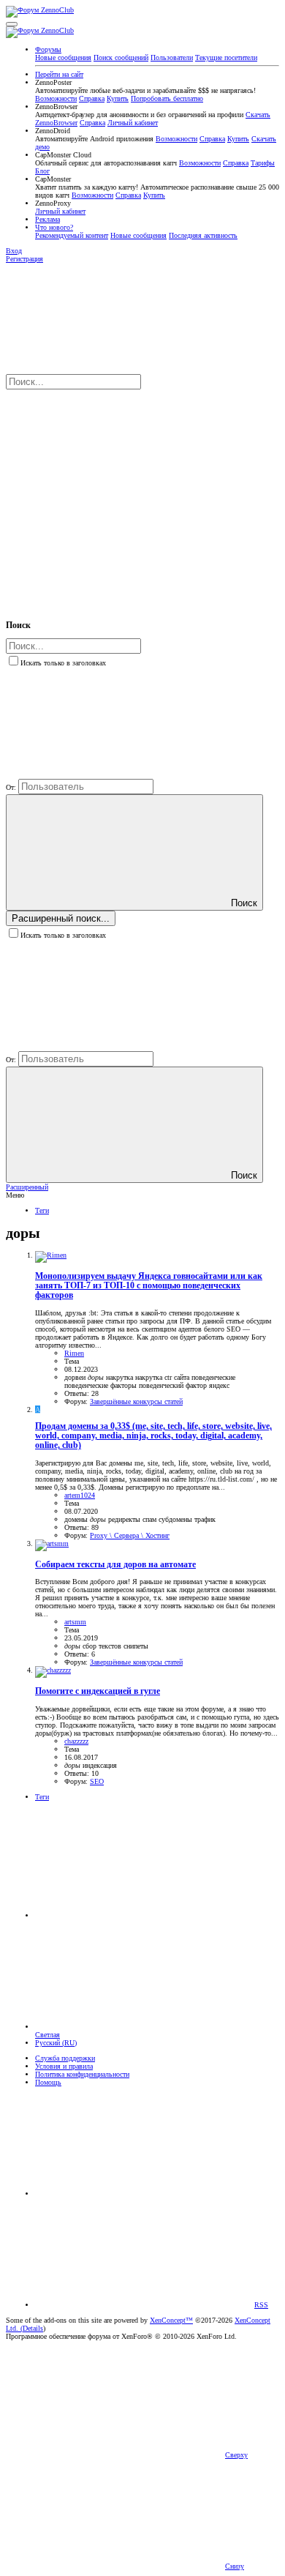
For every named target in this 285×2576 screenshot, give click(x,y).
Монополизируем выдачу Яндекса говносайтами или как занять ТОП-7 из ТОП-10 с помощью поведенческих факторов (149, 1286)
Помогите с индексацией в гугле (98, 1691)
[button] (12, 24)
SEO (97, 1781)
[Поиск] (115, 497)
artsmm (75, 1622)
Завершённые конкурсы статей (136, 1401)
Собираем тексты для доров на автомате (115, 1565)
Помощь (48, 2082)
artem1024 (80, 1495)
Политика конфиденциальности (82, 2074)
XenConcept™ (171, 2320)
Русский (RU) (56, 2043)
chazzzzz (76, 1741)
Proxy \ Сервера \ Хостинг (130, 1535)
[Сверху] (145, 2194)
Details (33, 2328)
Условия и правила (64, 2066)
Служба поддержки (65, 2058)
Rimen (74, 1353)
